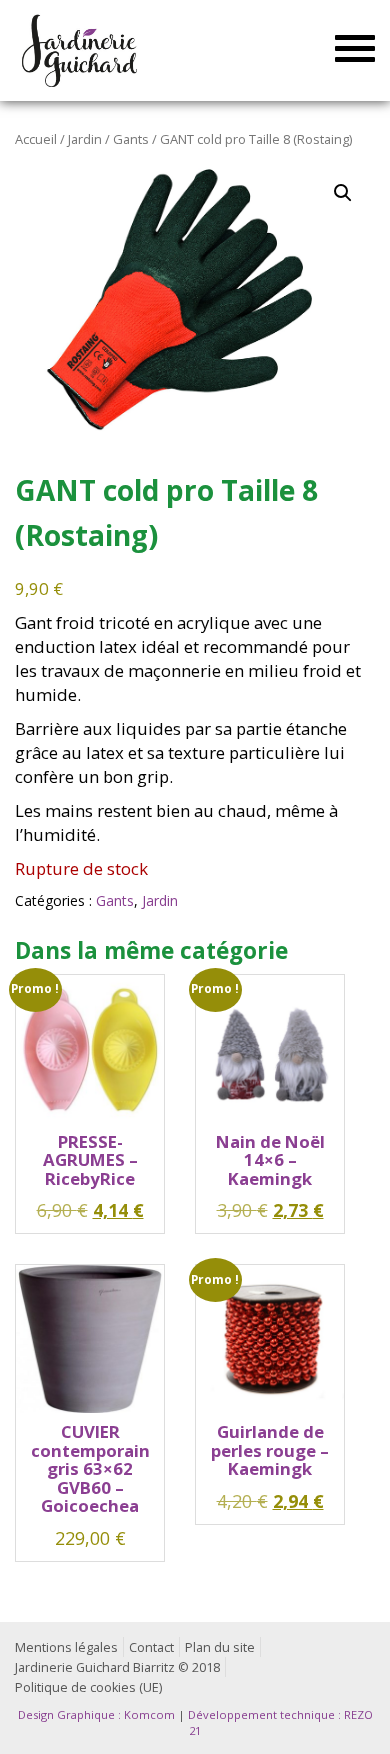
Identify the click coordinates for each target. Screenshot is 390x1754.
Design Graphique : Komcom (96, 1714)
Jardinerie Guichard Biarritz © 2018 (117, 1667)
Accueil (36, 139)
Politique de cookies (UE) (88, 1687)
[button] (343, 193)
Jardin (85, 139)
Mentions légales (66, 1647)
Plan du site (220, 1647)
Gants (131, 139)
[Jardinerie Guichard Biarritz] (81, 50)
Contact (151, 1647)
